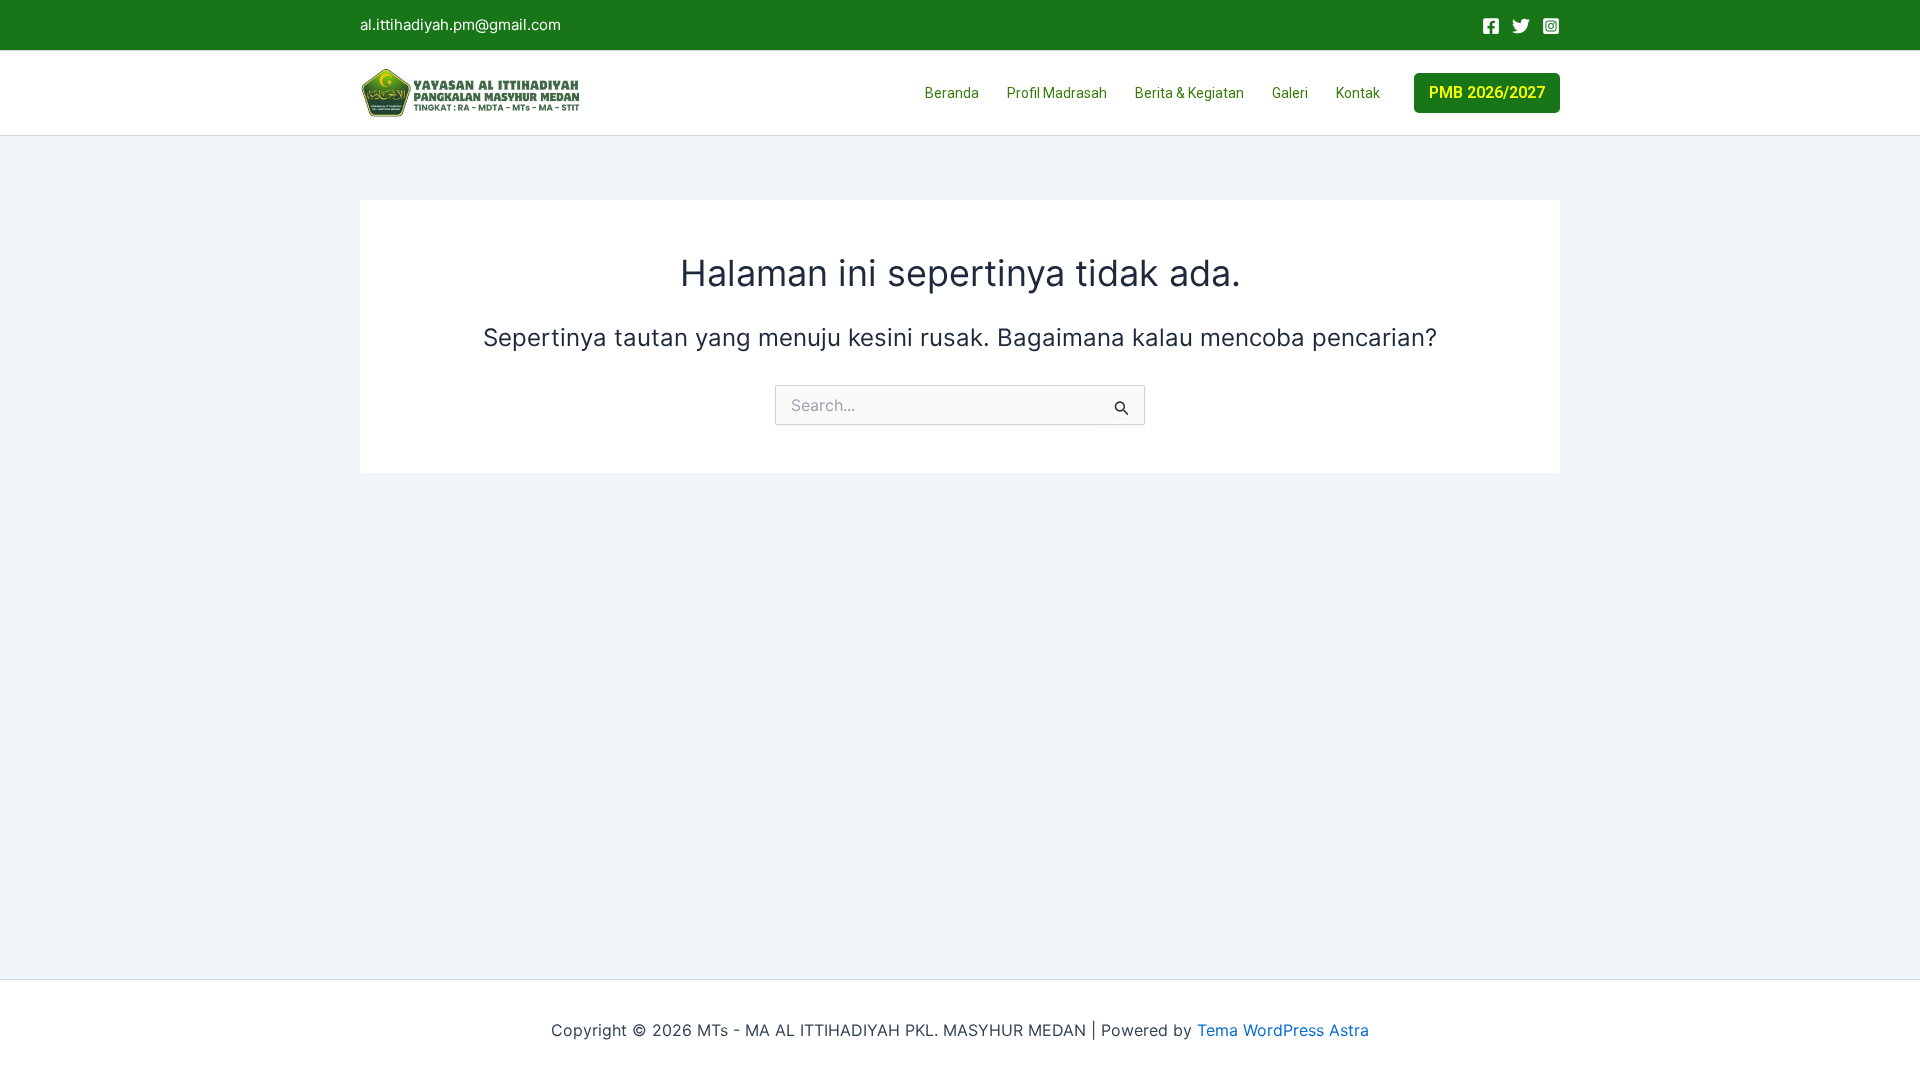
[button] (1487, 93)
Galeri (1290, 93)
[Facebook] (1491, 26)
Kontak (1358, 93)
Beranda (952, 93)
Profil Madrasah (1057, 93)
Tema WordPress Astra (1283, 1030)
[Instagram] (1551, 26)
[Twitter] (1521, 26)
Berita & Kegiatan (1189, 93)
